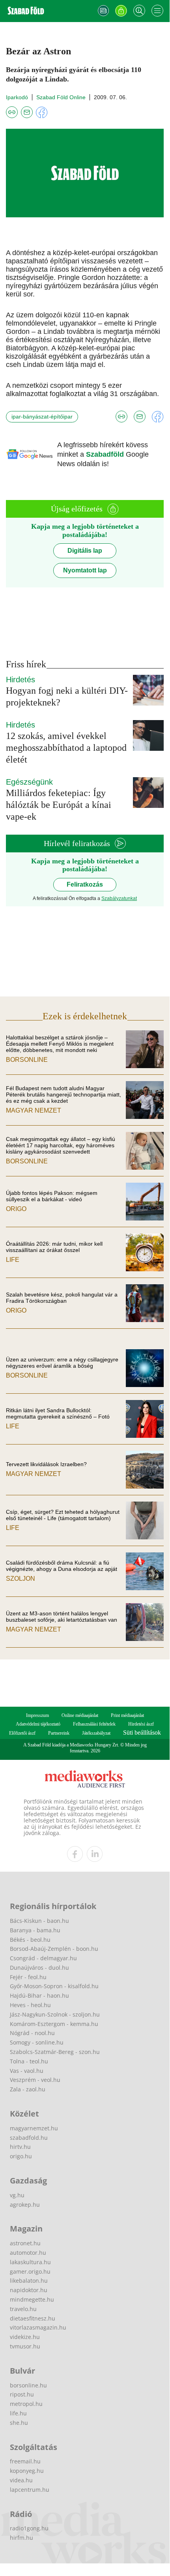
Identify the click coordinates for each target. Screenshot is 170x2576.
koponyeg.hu (27, 2471)
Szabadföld (106, 454)
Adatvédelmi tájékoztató (38, 1724)
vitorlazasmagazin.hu (38, 2327)
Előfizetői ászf (22, 1733)
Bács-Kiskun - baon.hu (39, 1921)
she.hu (19, 2423)
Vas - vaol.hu (27, 2071)
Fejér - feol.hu (28, 1977)
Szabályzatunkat (119, 898)
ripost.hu (22, 2394)
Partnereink (59, 1733)
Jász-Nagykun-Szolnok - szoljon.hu (55, 2014)
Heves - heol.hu (30, 2005)
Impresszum (37, 1715)
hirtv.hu (20, 2147)
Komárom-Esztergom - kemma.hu (54, 2024)
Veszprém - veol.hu (35, 2080)
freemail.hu (25, 2461)
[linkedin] (95, 1854)
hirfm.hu (21, 2538)
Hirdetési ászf (141, 1724)
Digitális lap (85, 551)
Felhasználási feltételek (94, 1724)
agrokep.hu (25, 2205)
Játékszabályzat (96, 1733)
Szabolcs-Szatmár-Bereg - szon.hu (55, 2052)
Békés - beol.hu (30, 1940)
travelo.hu (23, 2309)
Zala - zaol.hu (28, 2089)
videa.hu (21, 2480)
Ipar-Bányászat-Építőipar (42, 417)
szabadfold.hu (29, 2138)
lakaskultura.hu (30, 2262)
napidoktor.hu (29, 2290)
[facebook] (75, 1854)
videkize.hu (25, 2337)
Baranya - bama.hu (35, 1930)
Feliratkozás (85, 884)
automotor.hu (28, 2253)
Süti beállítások (142, 1732)
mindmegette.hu (32, 2299)
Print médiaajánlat (127, 1715)
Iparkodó (17, 97)
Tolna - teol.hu (29, 2061)
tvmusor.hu (25, 2346)
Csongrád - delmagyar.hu (43, 1958)
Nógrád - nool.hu (32, 2033)
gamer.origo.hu (30, 2271)
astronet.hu (25, 2243)
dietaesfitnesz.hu (33, 2318)
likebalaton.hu (29, 2281)
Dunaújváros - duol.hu (39, 1968)
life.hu (18, 2413)
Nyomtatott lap (85, 570)
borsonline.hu (28, 2385)
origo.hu (21, 2156)
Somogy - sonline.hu (37, 2042)
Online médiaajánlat (80, 1715)
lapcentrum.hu (30, 2490)
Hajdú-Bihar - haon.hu (39, 1995)
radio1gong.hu (29, 2528)
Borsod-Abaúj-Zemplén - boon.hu (54, 1949)
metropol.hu (26, 2404)
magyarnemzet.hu (34, 2128)
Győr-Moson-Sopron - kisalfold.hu (54, 1986)
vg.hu (17, 2195)
